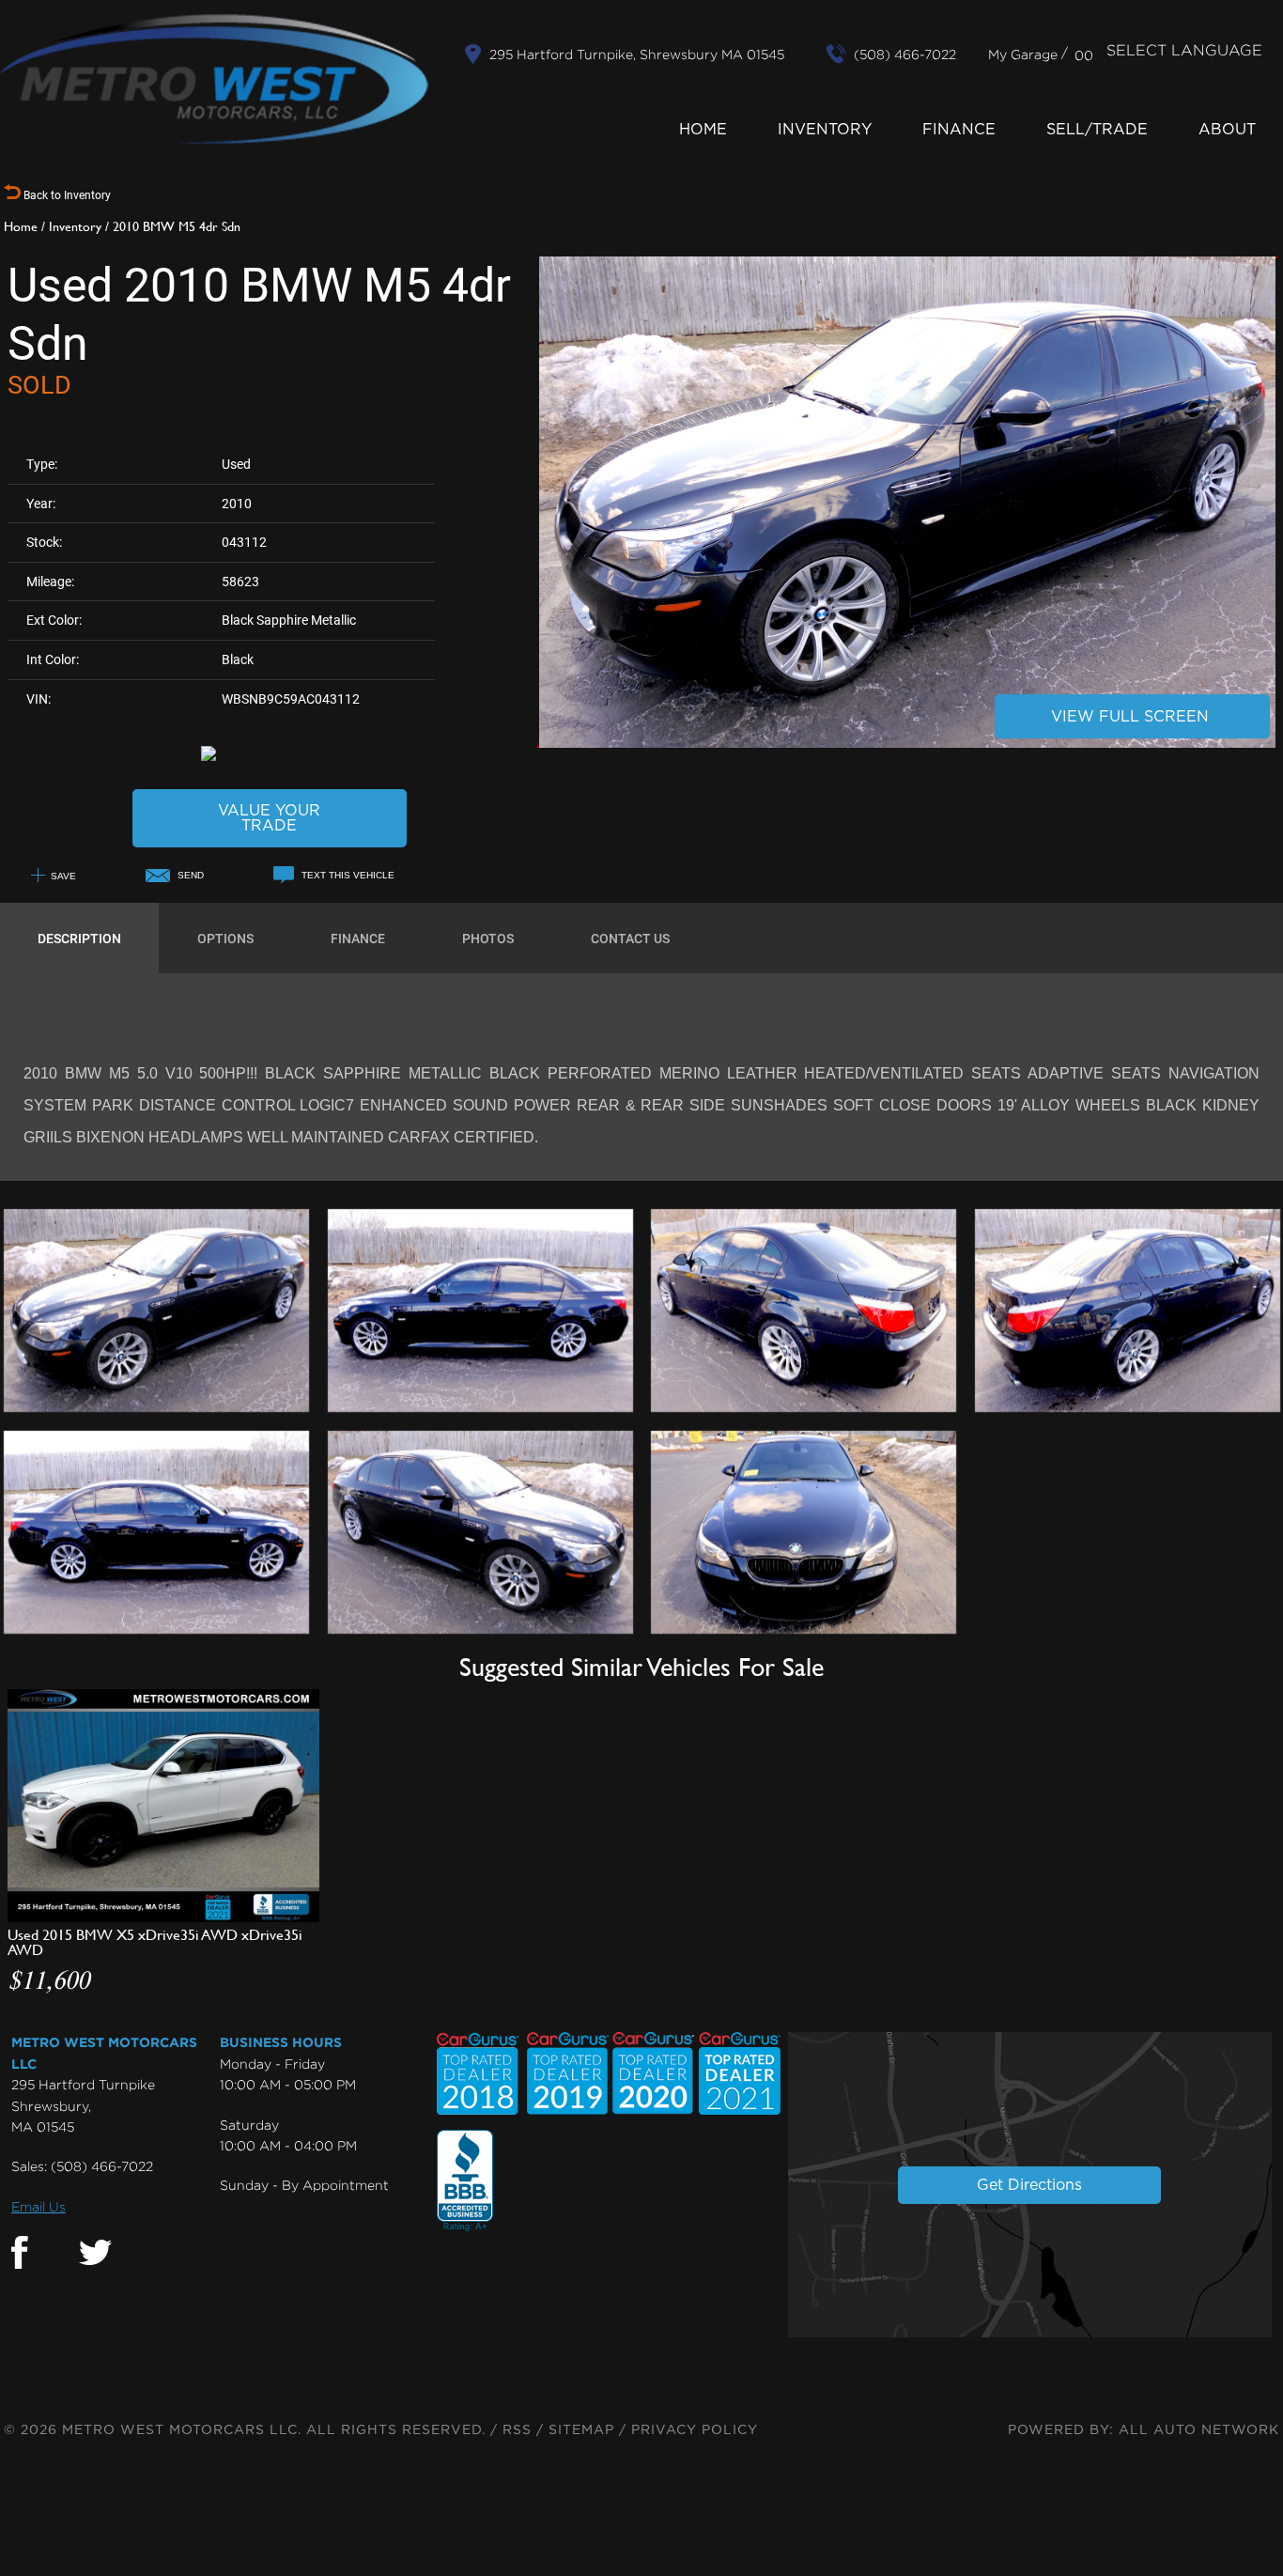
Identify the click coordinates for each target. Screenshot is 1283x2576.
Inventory (825, 130)
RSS (517, 2430)
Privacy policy (695, 2430)
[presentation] (79, 938)
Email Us (39, 2206)
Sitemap (581, 2430)
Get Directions (1029, 2185)
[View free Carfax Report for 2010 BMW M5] (269, 752)
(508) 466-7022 (102, 2166)
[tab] (79, 938)
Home (703, 130)
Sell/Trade (1097, 130)
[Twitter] (95, 2253)
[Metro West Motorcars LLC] (214, 79)
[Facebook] (20, 2253)
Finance (959, 130)
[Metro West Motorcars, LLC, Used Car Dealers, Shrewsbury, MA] (465, 2181)
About (1227, 130)
